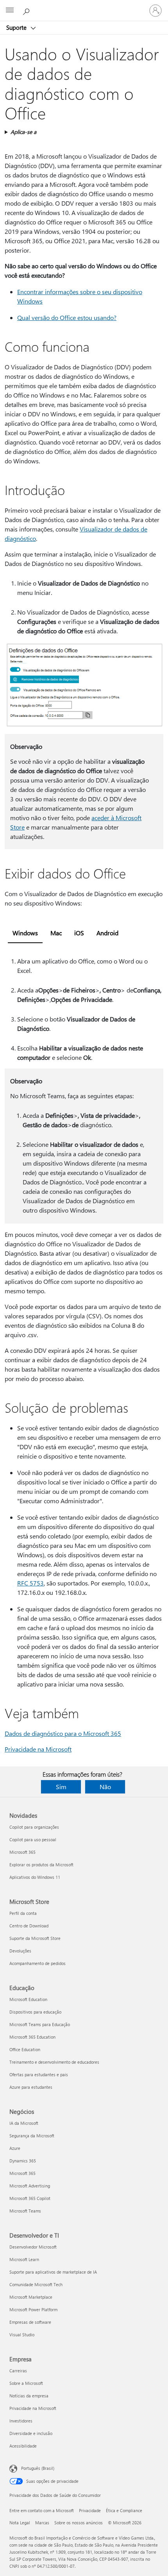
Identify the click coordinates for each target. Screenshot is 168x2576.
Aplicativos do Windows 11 (35, 1877)
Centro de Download (29, 1926)
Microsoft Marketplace (31, 2297)
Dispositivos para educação (35, 2012)
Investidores (21, 2421)
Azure (15, 2148)
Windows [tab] (25, 933)
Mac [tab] (56, 933)
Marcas (42, 2523)
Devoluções (20, 1951)
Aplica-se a (23, 132)
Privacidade (90, 2510)
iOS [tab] (79, 933)
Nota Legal (20, 2523)
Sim (61, 1787)
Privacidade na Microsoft (38, 1749)
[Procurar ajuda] (27, 10)
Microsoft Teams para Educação (40, 2024)
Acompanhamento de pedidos (38, 1963)
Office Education (25, 2049)
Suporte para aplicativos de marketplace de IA (53, 2272)
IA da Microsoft (24, 2123)
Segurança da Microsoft (32, 2136)
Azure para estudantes (31, 2087)
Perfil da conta (23, 1913)
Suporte (17, 27)
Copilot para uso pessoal (33, 1839)
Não (105, 1787)
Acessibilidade (23, 2446)
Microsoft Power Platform (33, 2309)
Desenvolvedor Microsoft (33, 2247)
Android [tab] (107, 933)
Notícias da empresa (29, 2396)
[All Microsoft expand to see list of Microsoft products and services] (10, 11)
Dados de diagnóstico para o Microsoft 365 (63, 1733)
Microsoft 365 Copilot (30, 2198)
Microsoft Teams (25, 2211)
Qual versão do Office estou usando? (67, 317)
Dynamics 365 (23, 2161)
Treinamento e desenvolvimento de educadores (54, 2062)
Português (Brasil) (38, 2468)
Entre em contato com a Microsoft (42, 2510)
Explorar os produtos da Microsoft (41, 1865)
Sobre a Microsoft (26, 2383)
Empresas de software (30, 2322)
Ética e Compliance (124, 2510)
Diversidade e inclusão (31, 2433)
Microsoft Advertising (30, 2186)
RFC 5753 (30, 1583)
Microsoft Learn (24, 2259)
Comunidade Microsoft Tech (36, 2284)
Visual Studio (22, 2335)
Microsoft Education (28, 1999)
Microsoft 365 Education (32, 2037)
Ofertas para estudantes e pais (39, 2074)
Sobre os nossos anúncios (79, 2523)
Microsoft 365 (22, 1852)
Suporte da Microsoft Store (35, 1938)
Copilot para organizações (34, 1827)
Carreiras (18, 2371)
